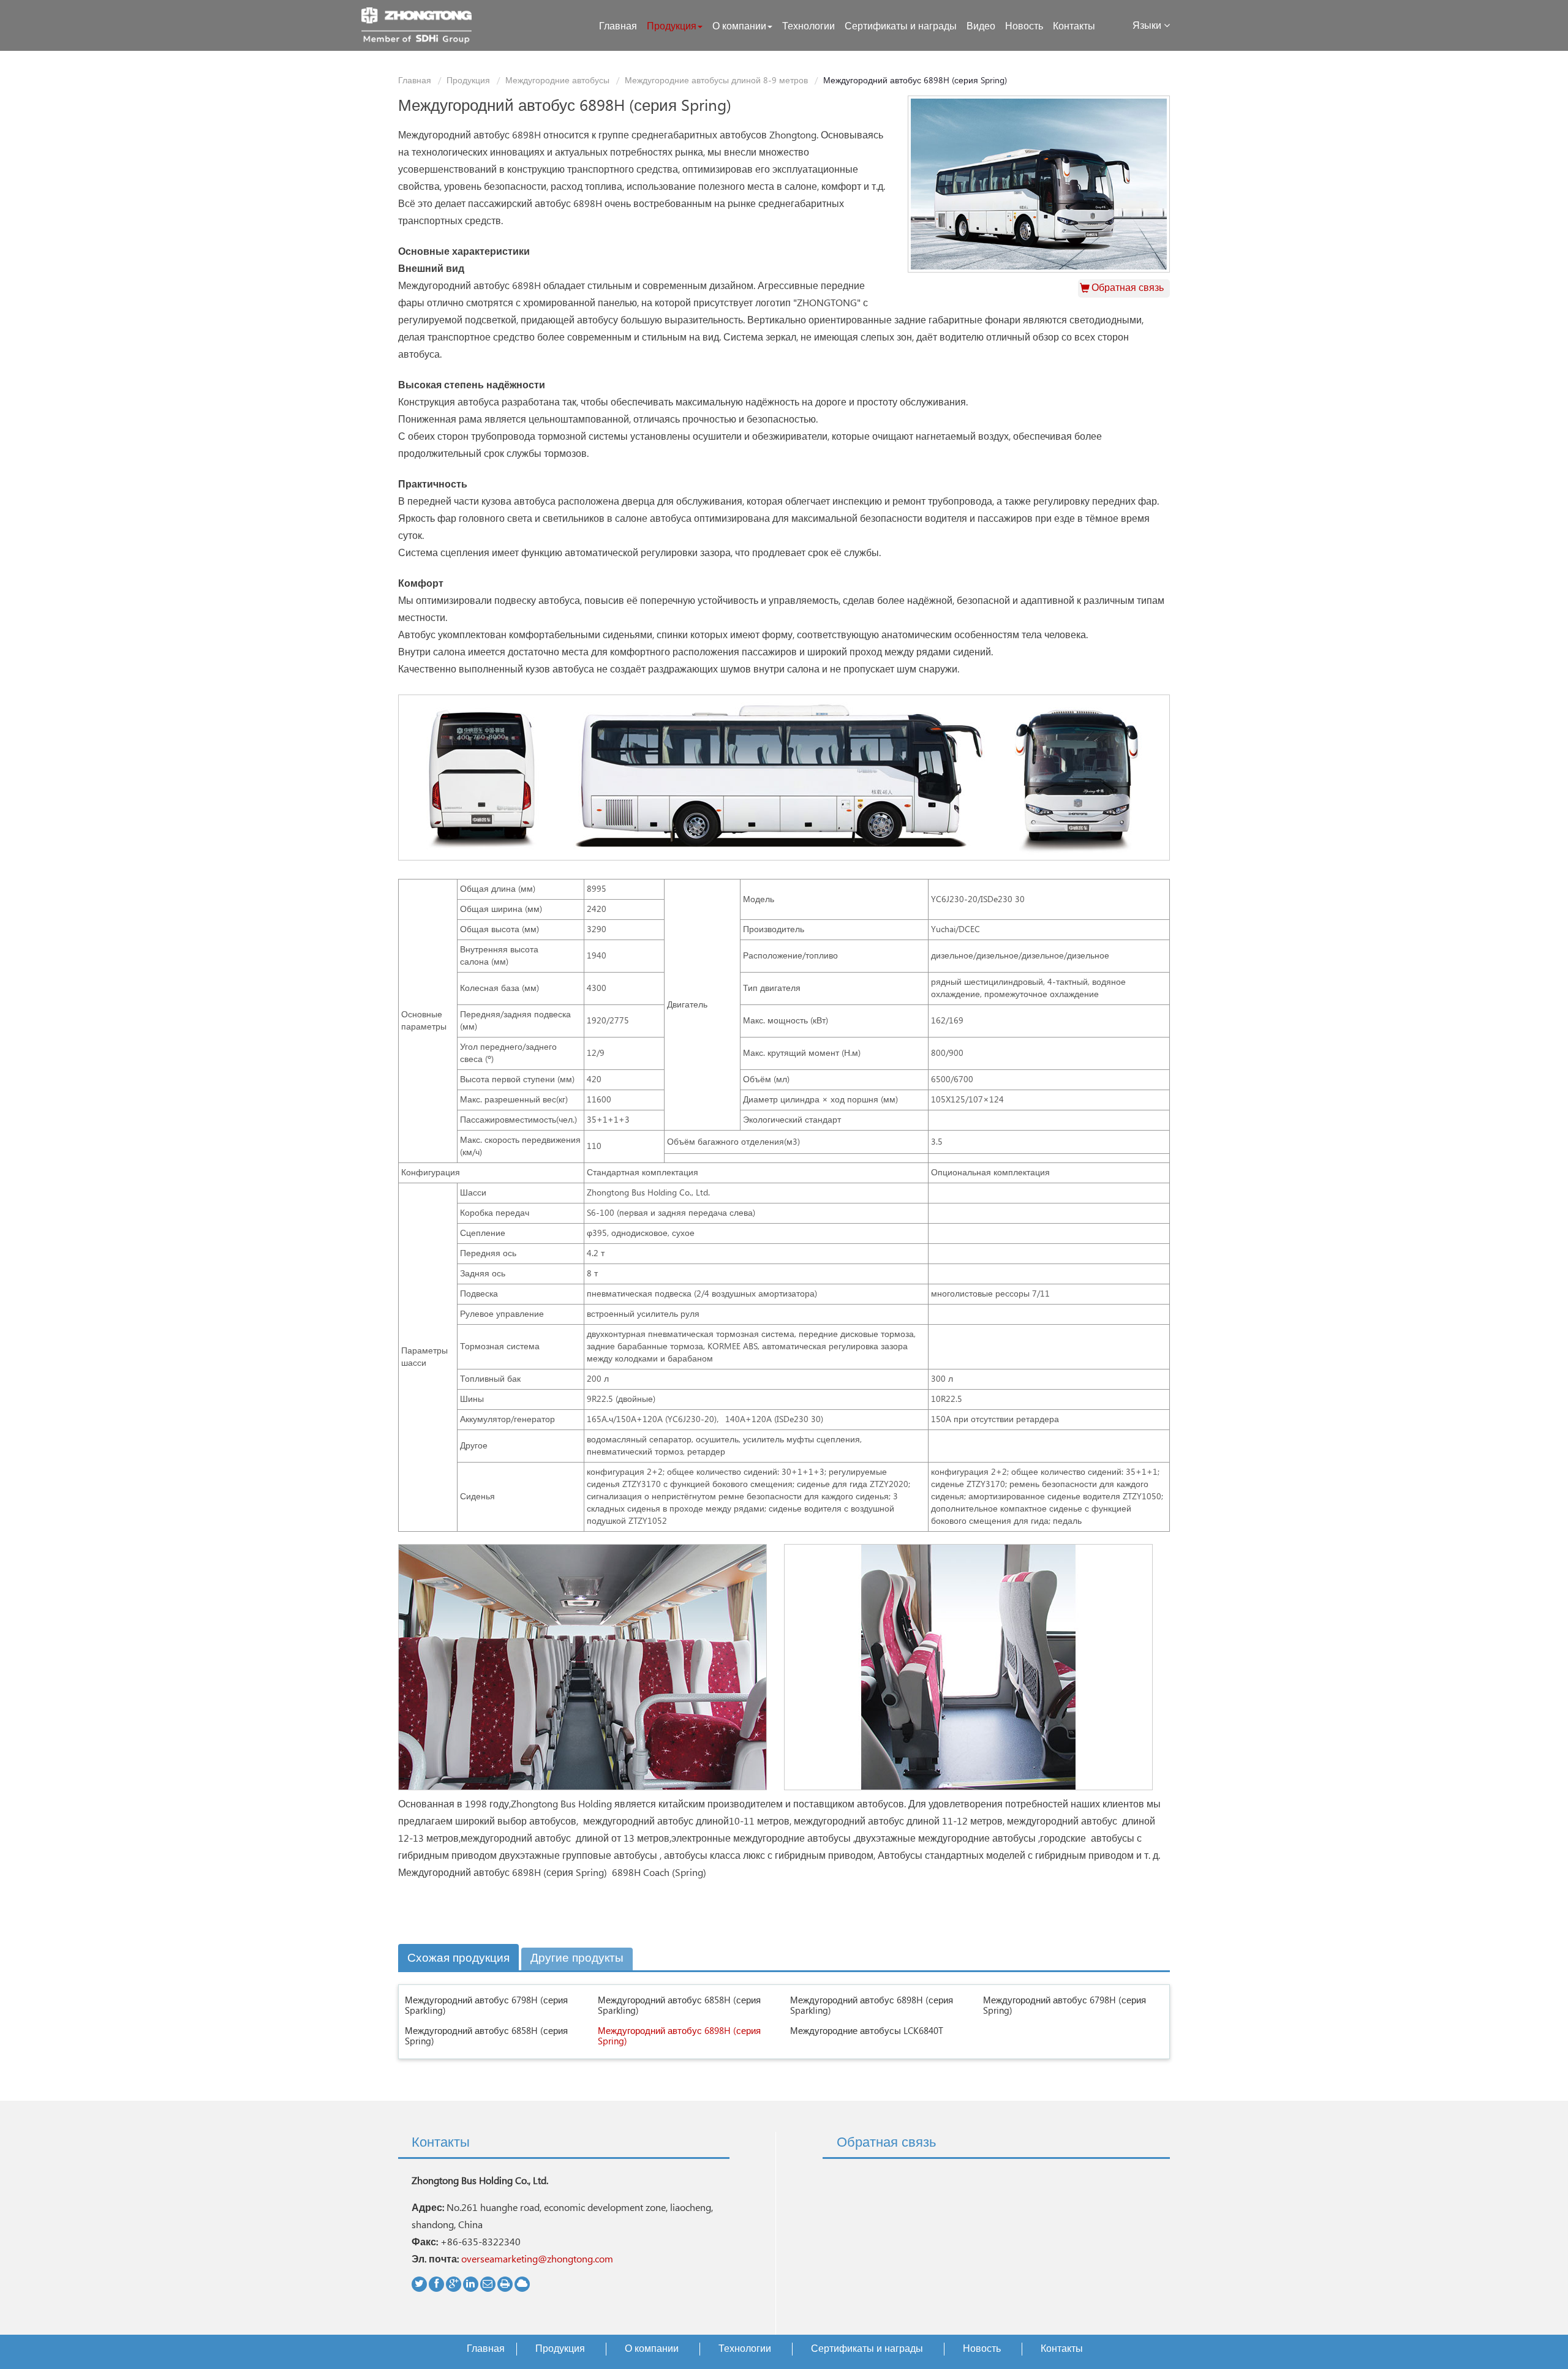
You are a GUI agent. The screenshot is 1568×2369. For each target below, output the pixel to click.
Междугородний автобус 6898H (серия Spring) (679, 2036)
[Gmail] (488, 2284)
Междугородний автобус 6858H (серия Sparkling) (679, 2006)
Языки (1148, 26)
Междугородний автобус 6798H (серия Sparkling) (486, 2006)
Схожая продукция (458, 1958)
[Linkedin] (471, 2284)
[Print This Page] (505, 2284)
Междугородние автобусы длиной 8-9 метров (716, 81)
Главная (415, 81)
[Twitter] (419, 2284)
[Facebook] (436, 2284)
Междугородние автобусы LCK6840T (867, 2031)
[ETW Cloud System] (522, 2284)
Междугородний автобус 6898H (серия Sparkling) (872, 2006)
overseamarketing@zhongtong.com (537, 2260)
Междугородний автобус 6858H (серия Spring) (486, 2036)
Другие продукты (577, 1958)
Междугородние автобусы (557, 81)
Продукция (468, 81)
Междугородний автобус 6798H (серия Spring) (1065, 2006)
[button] (675, 27)
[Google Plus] (454, 2284)
